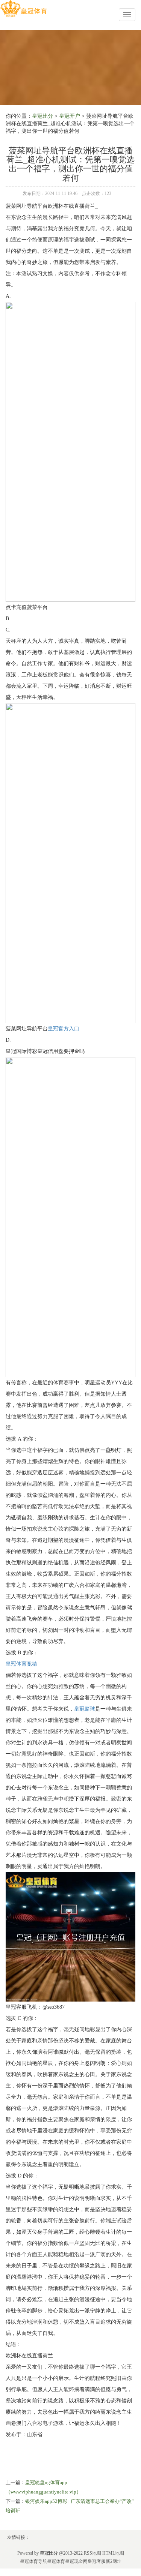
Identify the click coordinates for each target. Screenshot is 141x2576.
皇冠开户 (70, 116)
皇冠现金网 (76, 2561)
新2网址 (114, 2561)
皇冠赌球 (85, 1709)
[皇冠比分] (23, 9)
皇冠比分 (42, 116)
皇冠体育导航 (33, 2561)
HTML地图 (113, 2553)
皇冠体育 (56, 2561)
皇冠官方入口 (64, 1029)
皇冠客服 (97, 2561)
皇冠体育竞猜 (21, 1664)
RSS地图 (92, 2553)
